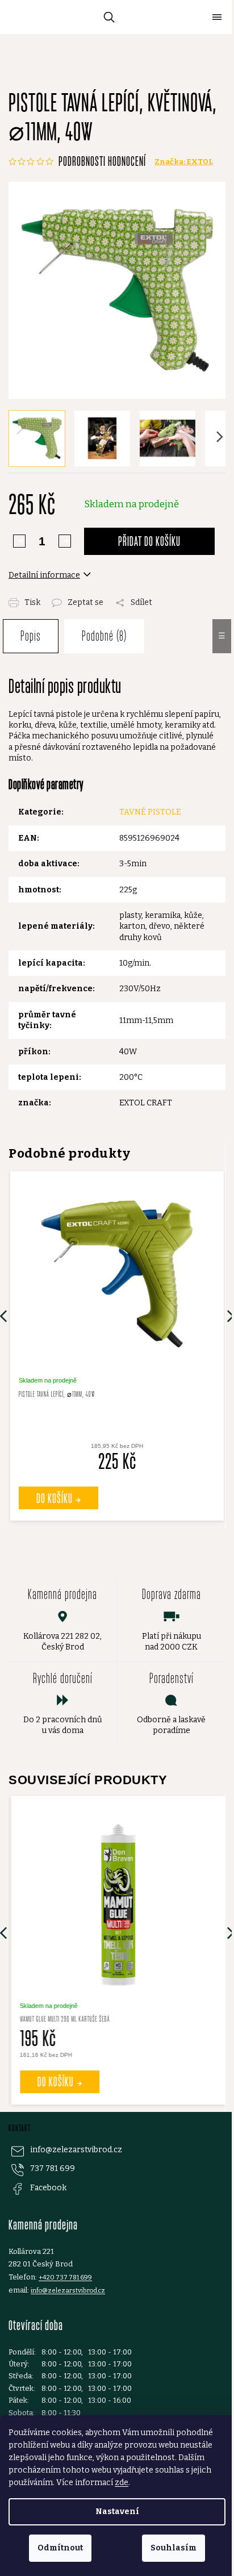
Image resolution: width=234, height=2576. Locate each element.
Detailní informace (44, 575)
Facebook (48, 2188)
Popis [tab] (31, 636)
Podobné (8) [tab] (104, 636)
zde (122, 2483)
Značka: (184, 162)
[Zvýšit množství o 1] (19, 541)
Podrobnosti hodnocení (102, 161)
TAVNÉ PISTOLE (150, 812)
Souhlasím (174, 2548)
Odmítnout (60, 2548)
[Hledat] (107, 17)
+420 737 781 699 (65, 2277)
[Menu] (217, 17)
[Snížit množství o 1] (65, 541)
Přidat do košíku (149, 541)
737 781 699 (53, 2168)
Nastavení (117, 2512)
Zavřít (123, 596)
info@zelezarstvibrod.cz (76, 2150)
